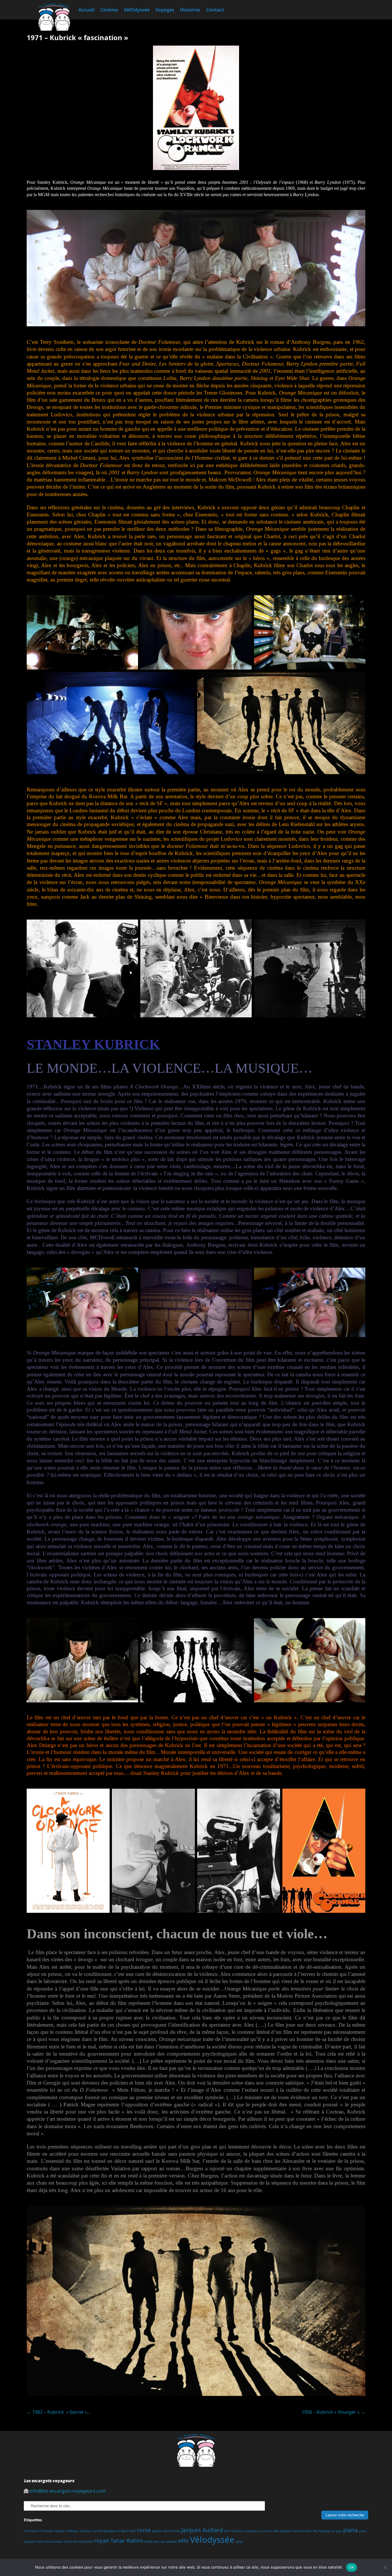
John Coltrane (234, 2531)
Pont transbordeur (50, 2542)
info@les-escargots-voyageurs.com (68, 2491)
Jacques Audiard (202, 2530)
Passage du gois (330, 2531)
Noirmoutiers (302, 2531)
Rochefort (86, 2542)
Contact (215, 10)
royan (102, 2541)
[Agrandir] (131, 603)
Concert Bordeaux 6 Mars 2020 (113, 2531)
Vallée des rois (155, 2542)
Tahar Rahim (127, 2541)
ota (315, 2531)
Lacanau (251, 2531)
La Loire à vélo (269, 2531)
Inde (176, 2531)
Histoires (190, 10)
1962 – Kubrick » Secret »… (59, 2412)
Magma (286, 2531)
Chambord (32, 2531)
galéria (157, 2531)
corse (144, 2530)
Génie (168, 2531)
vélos (239, 2542)
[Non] (385, 2567)
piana (351, 2530)
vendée (171, 2542)
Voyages (165, 10)
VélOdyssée (137, 10)
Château (72, 2531)
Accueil (87, 10)
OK (352, 2567)
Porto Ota (71, 2542)
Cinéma (109, 10)
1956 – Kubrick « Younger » (333, 2412)
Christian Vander (53, 2531)
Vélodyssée (212, 2540)
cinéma (85, 2531)
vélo (183, 2541)
